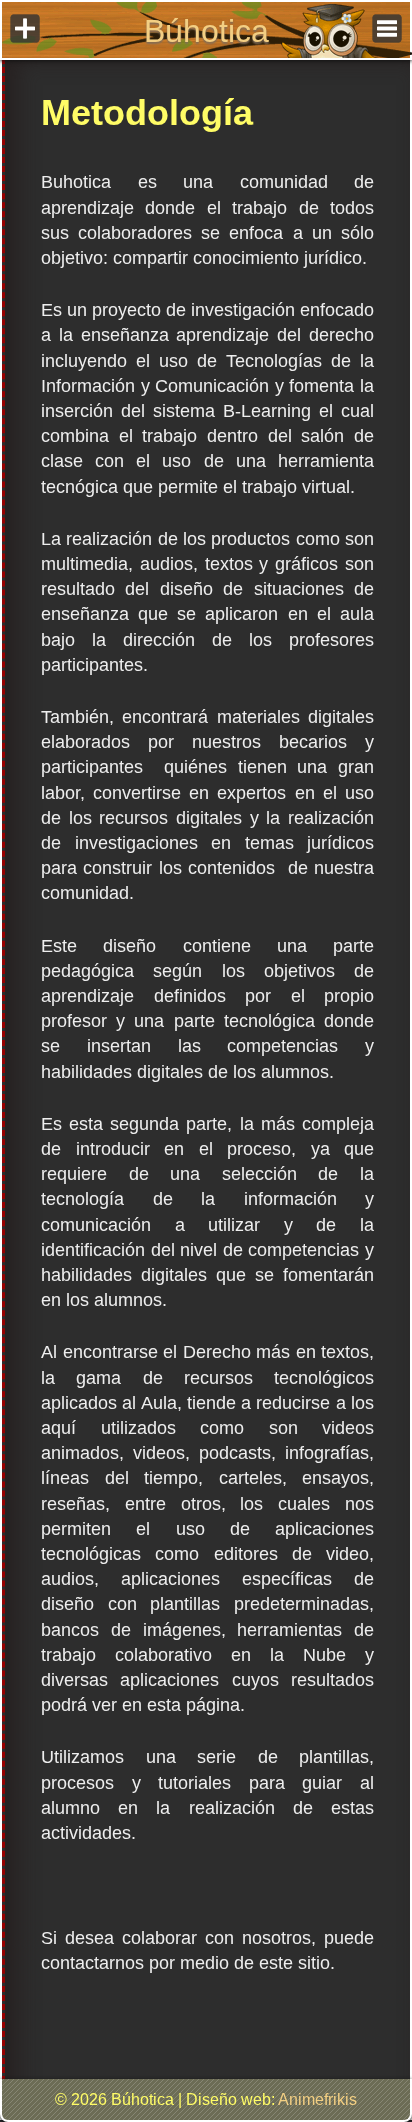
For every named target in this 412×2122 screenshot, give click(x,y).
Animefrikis (317, 2099)
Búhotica (206, 31)
